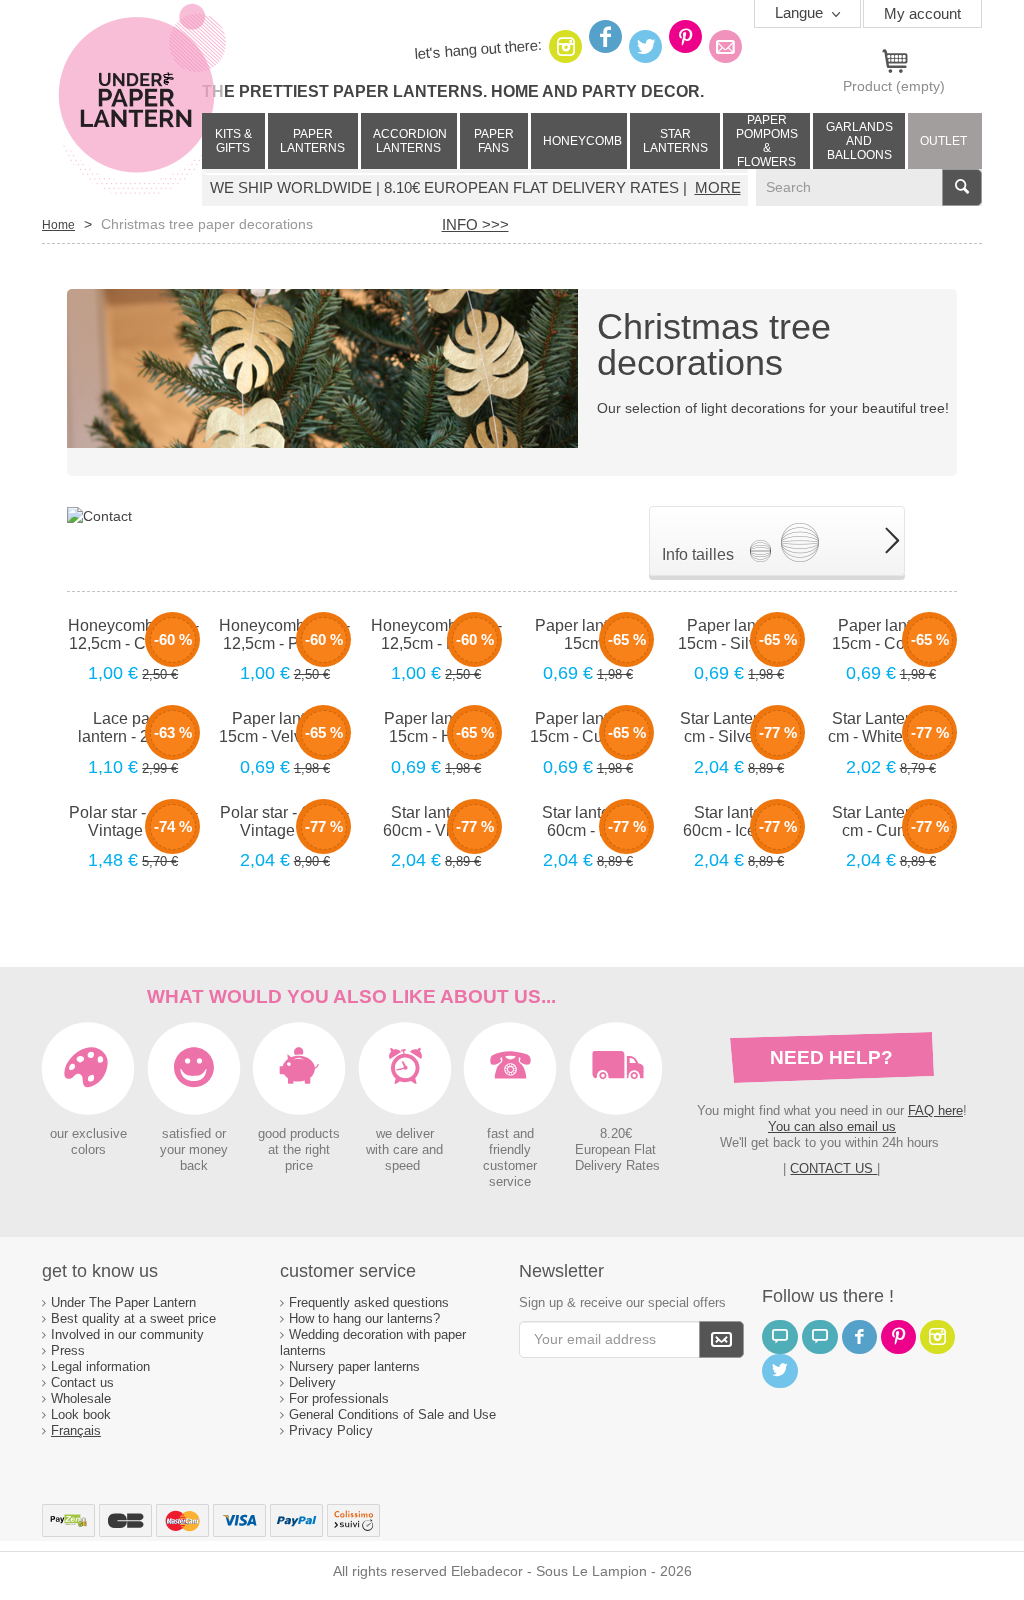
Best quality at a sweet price (133, 1318)
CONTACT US (833, 1168)
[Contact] (99, 515)
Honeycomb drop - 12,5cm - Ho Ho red (436, 635)
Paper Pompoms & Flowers (767, 141)
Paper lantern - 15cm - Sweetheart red (588, 635)
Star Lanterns (675, 141)
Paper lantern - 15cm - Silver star (739, 634)
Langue (801, 12)
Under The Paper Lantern (123, 1302)
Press (68, 1350)
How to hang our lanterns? (364, 1318)
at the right (299, 1150)
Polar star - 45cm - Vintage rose (133, 821)
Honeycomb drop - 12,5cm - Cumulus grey (133, 635)
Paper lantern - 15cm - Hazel (436, 727)
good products (299, 1134)
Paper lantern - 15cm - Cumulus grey (588, 728)
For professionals (339, 1398)
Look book (81, 1414)
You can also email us (832, 1126)
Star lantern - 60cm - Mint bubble (587, 822)
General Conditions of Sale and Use (394, 1414)
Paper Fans (494, 141)
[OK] (721, 1339)
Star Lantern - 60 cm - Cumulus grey (891, 822)
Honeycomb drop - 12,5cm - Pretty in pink (284, 635)
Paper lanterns (312, 141)
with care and (404, 1150)
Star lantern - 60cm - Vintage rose (436, 822)
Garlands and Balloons (859, 141)
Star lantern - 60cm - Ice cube (739, 821)
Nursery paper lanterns (354, 1366)
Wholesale (81, 1398)
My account (922, 13)
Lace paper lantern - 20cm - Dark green (133, 728)
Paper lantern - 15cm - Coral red (891, 634)
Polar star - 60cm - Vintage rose (284, 821)
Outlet (943, 141)
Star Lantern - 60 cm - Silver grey (739, 727)
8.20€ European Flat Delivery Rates (617, 1150)
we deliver (405, 1134)
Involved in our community (127, 1334)
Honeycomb (582, 141)
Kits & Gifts (233, 141)
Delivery (312, 1382)
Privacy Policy (331, 1430)
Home (58, 225)
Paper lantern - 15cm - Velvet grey (284, 727)
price (299, 1166)
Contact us (82, 1382)
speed (402, 1166)
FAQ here (935, 1110)
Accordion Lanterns (410, 141)
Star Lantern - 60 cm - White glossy (890, 727)
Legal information (100, 1366)
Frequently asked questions (369, 1302)
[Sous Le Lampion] (142, 100)
